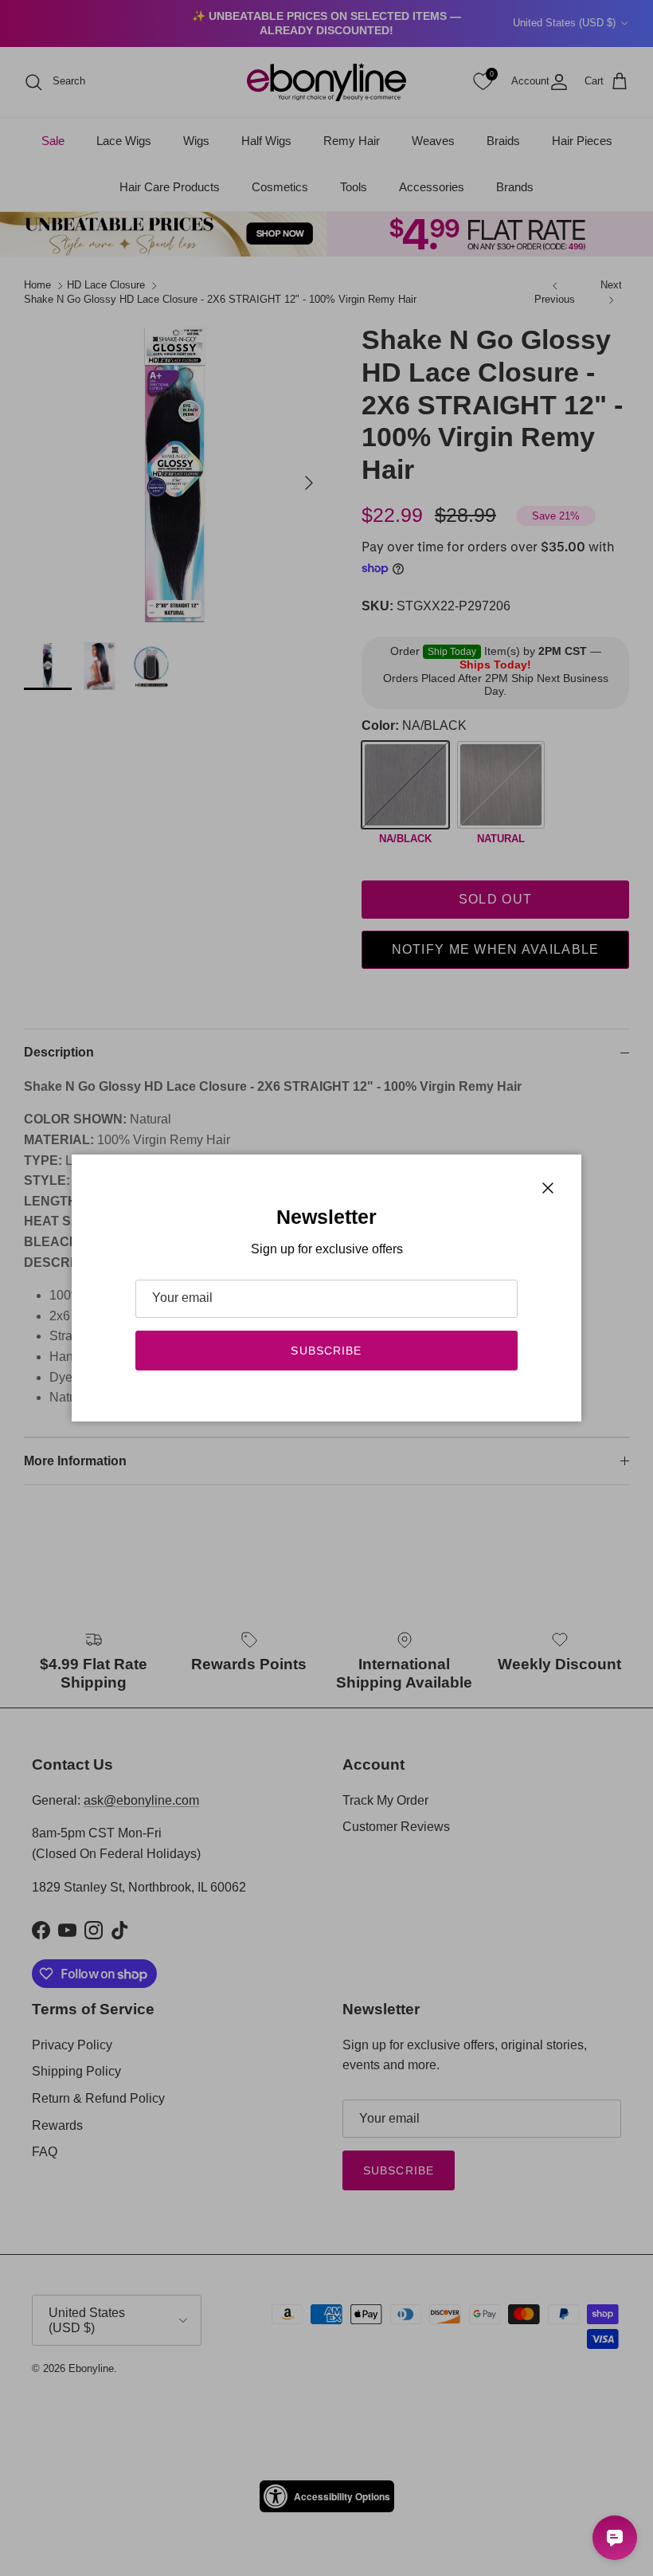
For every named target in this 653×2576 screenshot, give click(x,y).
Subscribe (326, 1351)
